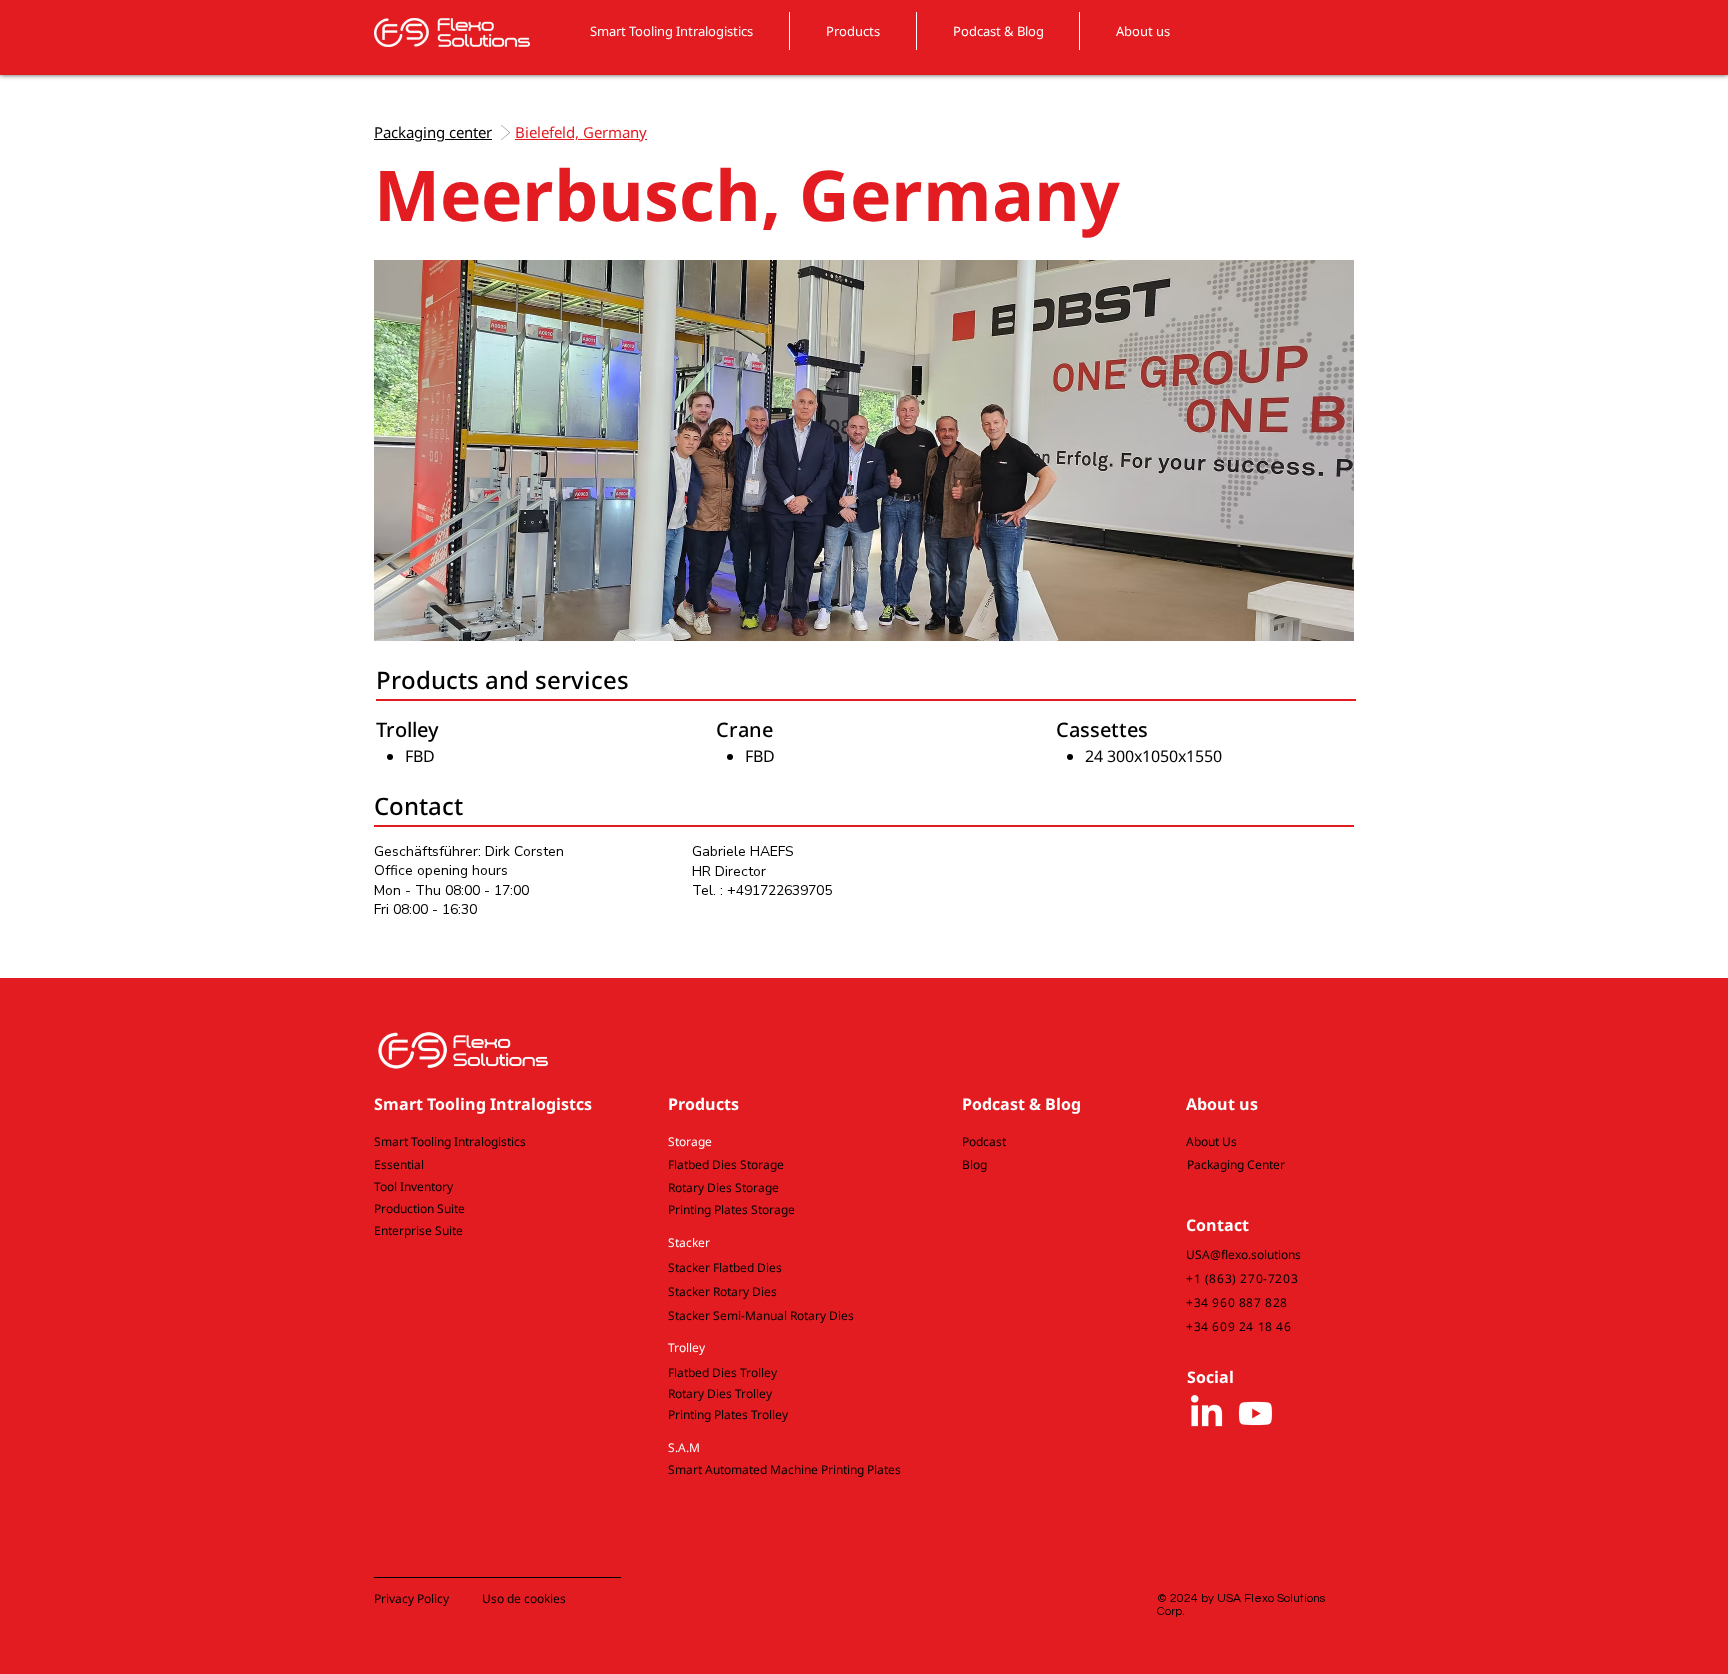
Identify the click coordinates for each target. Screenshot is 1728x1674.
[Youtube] (1255, 1413)
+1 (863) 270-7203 (1242, 1278)
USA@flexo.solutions (1243, 1254)
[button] (781, 1142)
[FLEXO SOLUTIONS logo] (452, 32)
